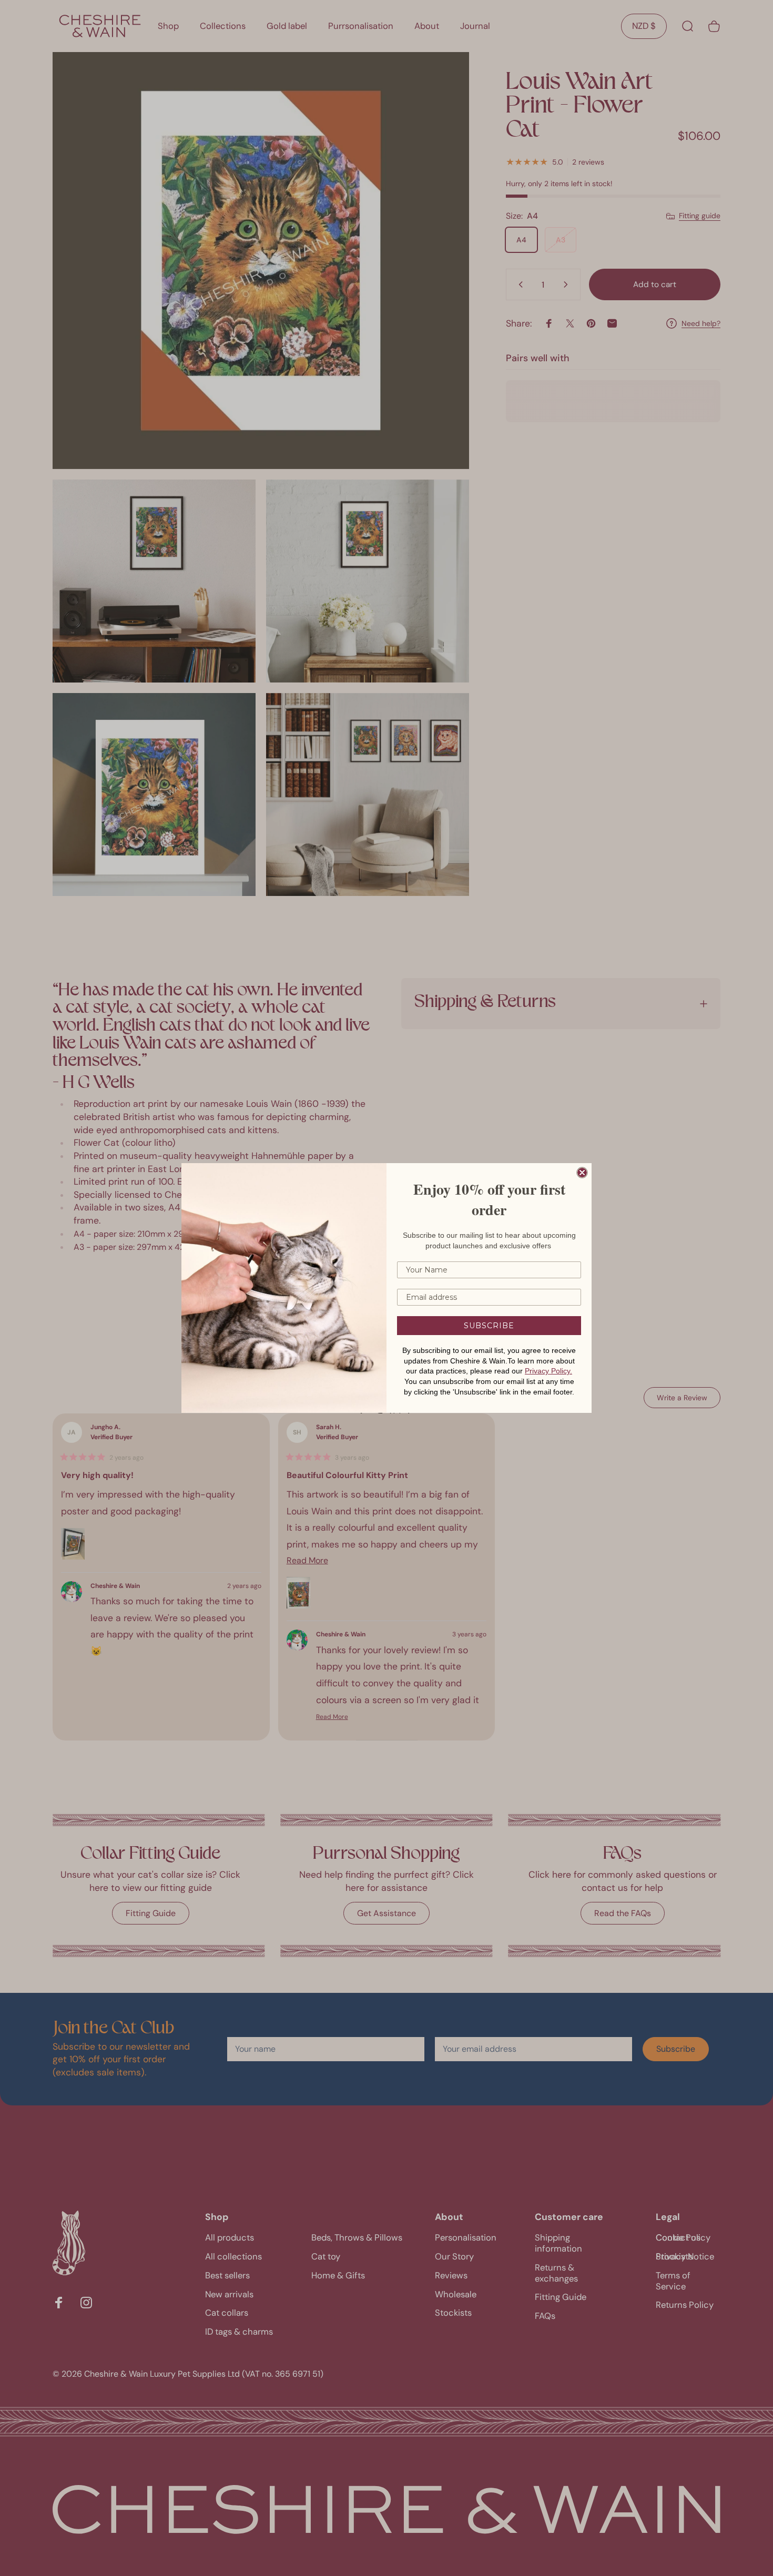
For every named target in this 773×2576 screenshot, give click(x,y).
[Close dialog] (582, 1173)
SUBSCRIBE (489, 1326)
